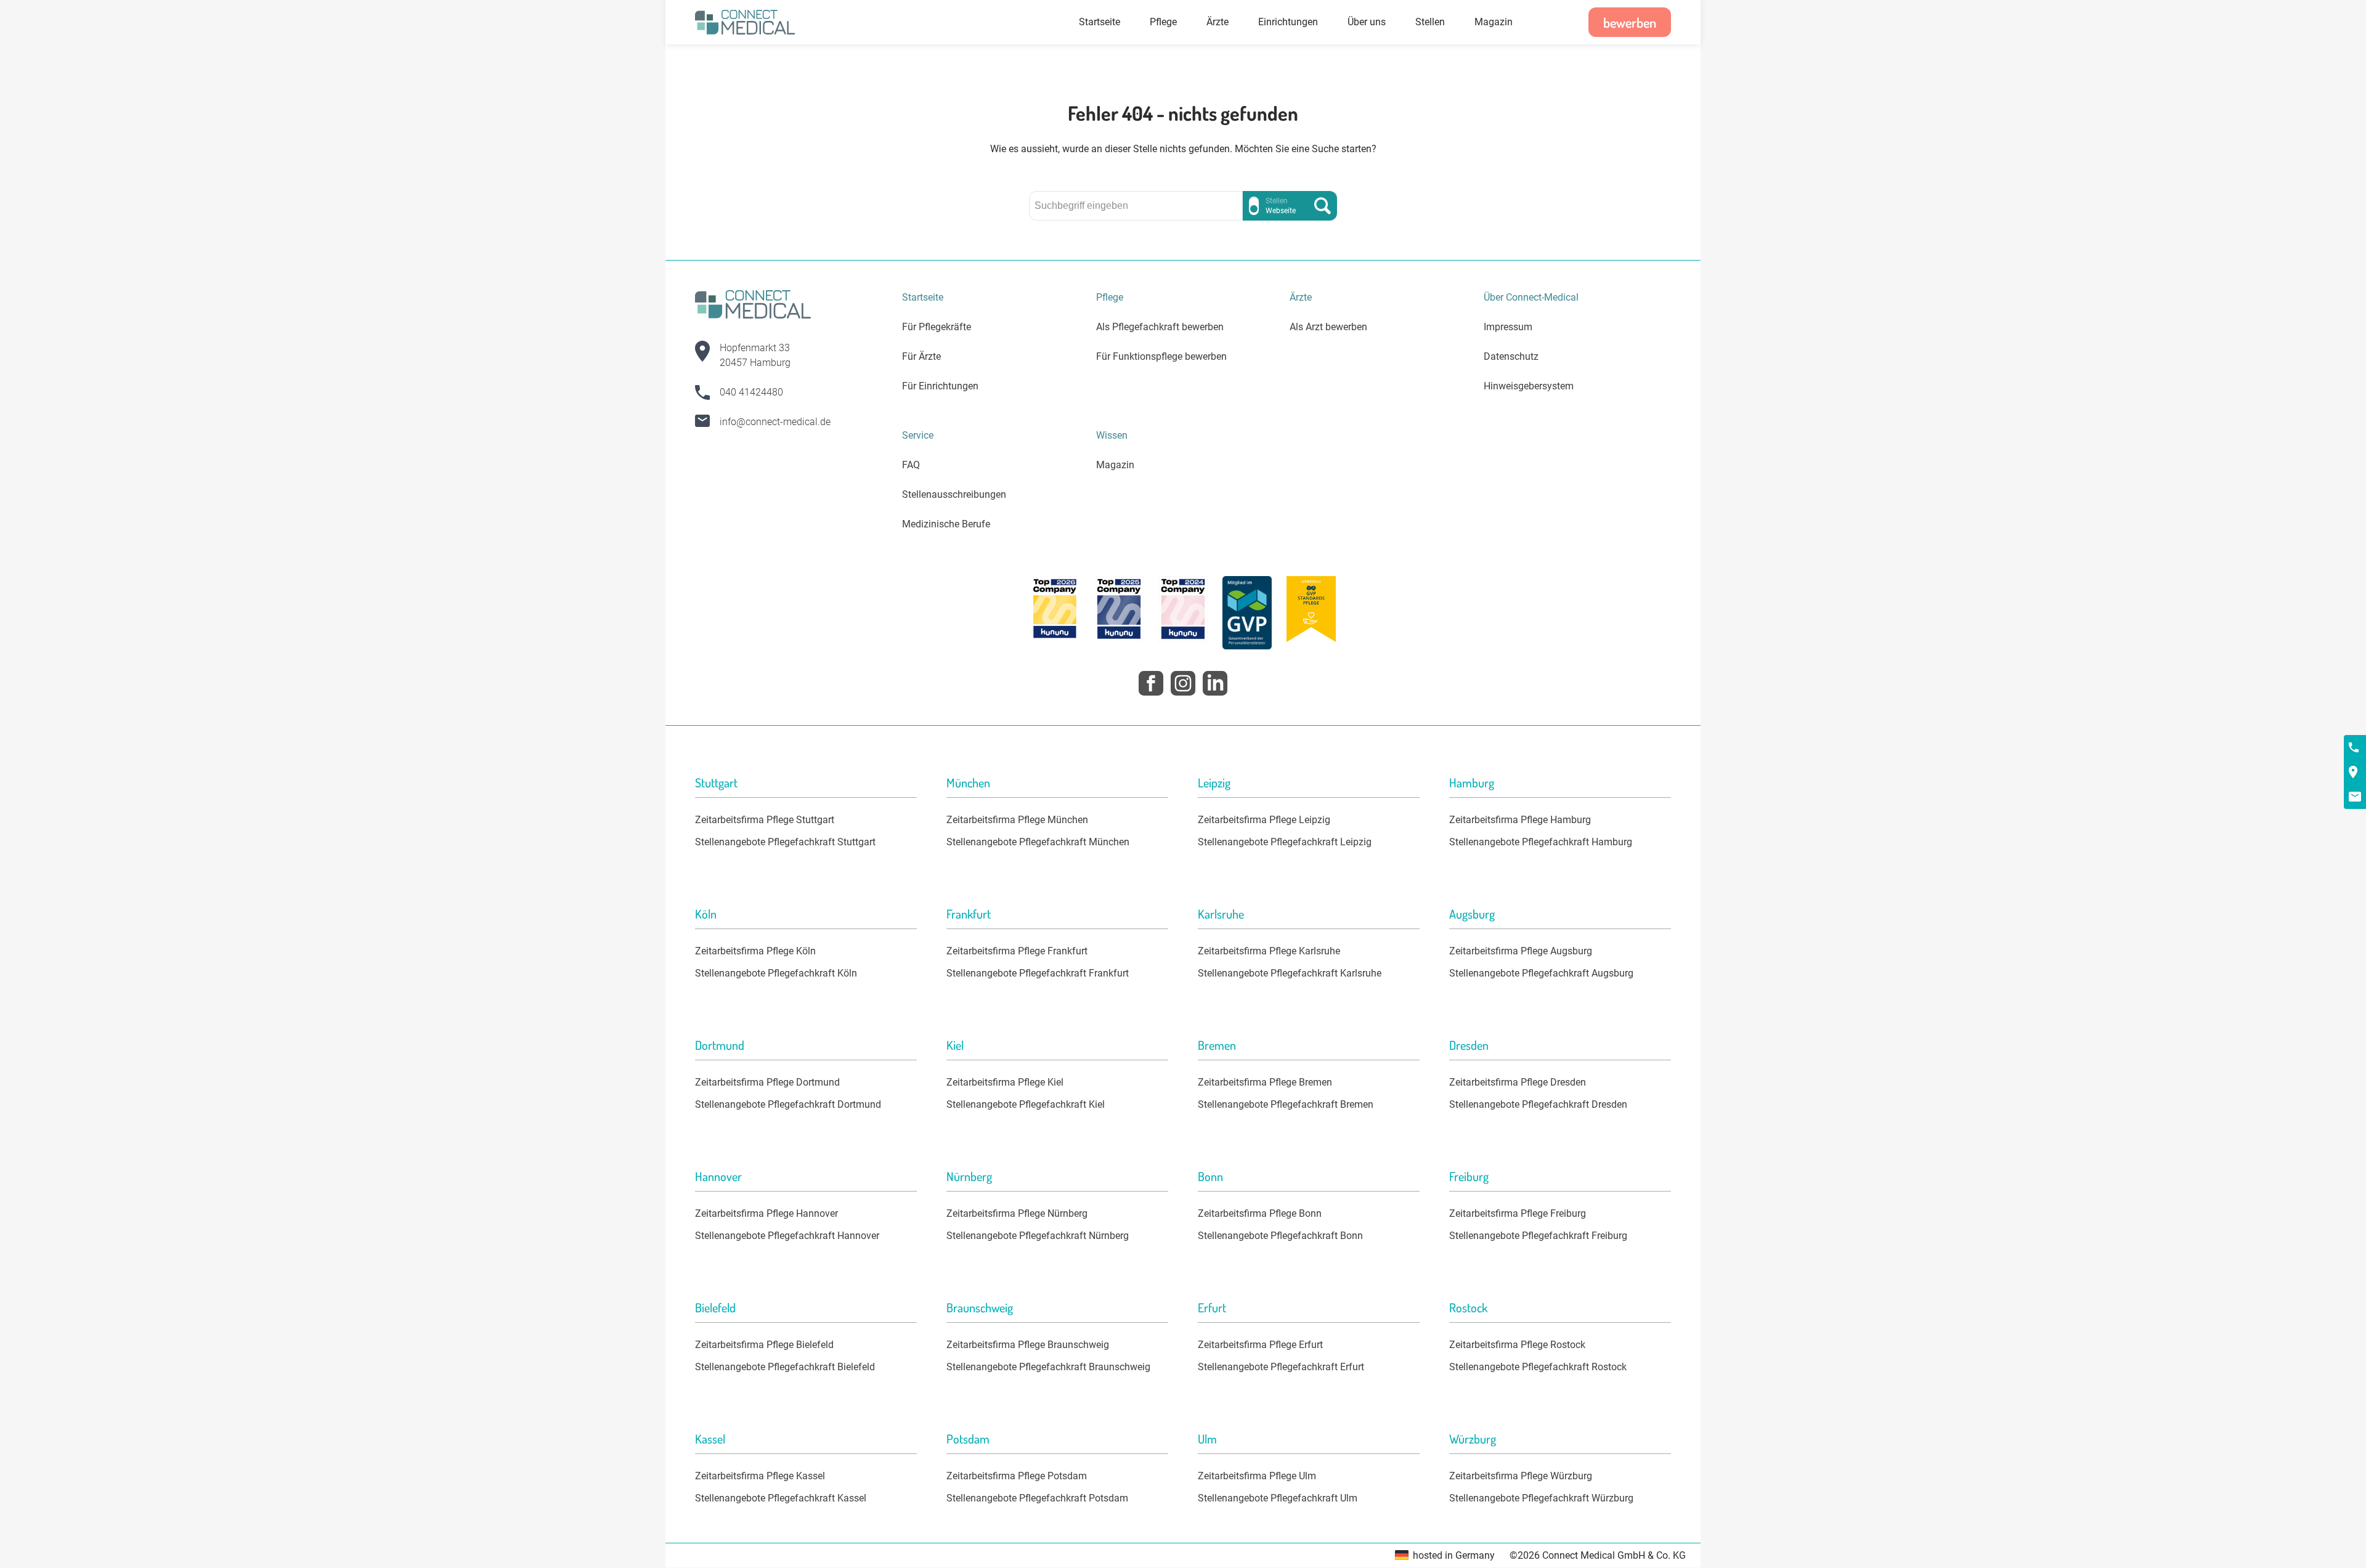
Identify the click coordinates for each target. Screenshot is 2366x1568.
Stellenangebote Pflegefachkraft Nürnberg (1038, 1236)
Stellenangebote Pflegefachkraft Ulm (1278, 1498)
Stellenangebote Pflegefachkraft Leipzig (1285, 842)
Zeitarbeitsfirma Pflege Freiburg (1518, 1213)
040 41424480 (751, 392)
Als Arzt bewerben (1328, 327)
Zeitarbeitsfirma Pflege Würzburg (1521, 1476)
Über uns (1367, 22)
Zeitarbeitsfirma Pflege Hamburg (1520, 820)
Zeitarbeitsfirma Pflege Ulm (1257, 1476)
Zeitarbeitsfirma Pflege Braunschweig (1028, 1345)
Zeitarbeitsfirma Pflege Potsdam (1017, 1476)
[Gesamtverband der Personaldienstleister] (1247, 615)
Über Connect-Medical (1531, 297)
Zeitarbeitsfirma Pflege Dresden (1518, 1082)
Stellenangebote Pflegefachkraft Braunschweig (1048, 1367)
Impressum (1508, 327)
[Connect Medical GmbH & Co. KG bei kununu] (1055, 609)
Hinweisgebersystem (1529, 386)
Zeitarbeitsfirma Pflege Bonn (1260, 1213)
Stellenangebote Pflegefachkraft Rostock (1538, 1367)
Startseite (1100, 22)
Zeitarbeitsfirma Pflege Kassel (760, 1476)
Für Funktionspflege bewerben (1161, 356)
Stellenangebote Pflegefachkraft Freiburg (1538, 1236)
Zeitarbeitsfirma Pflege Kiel (1005, 1082)
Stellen (1430, 22)
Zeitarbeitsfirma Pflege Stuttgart (765, 820)
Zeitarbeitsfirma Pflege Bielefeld (764, 1345)
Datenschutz (1511, 356)
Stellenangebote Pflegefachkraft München (1038, 842)
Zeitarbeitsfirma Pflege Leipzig (1264, 820)
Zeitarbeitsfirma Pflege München (1017, 820)
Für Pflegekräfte (937, 327)
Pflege (1163, 22)
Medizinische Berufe (946, 524)
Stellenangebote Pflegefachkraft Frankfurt (1038, 973)
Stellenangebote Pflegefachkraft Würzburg (1541, 1498)
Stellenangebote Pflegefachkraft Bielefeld (785, 1367)
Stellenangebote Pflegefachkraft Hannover (787, 1236)
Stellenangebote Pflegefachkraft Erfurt (1281, 1367)
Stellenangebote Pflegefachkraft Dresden (1538, 1104)
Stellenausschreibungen (954, 494)
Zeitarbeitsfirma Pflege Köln (755, 951)
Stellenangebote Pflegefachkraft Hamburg (1541, 842)
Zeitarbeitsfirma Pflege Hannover (766, 1213)
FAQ (911, 465)
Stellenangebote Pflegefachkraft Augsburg (1541, 973)
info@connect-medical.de (775, 422)
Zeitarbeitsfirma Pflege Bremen (1265, 1082)
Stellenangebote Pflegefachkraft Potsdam (1037, 1498)
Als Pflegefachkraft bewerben (1160, 327)
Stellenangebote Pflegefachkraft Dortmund (788, 1104)
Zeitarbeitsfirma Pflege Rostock (1517, 1345)
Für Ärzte (921, 356)
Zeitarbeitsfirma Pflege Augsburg (1521, 951)
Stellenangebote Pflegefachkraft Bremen (1286, 1104)
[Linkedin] (1215, 683)
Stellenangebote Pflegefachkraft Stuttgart (785, 842)
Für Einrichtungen (940, 386)
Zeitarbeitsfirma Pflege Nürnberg (1017, 1213)
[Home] (745, 22)
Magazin (1494, 22)
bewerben (1630, 22)
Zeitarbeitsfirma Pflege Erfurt (1260, 1345)
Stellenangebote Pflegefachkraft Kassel (781, 1498)
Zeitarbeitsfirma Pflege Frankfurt (1017, 951)
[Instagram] (1183, 683)
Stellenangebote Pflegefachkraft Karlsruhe (1290, 973)
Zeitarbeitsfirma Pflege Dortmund (767, 1082)
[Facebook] (1151, 683)
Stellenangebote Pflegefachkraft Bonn (1280, 1236)
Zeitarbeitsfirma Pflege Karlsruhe (1269, 951)
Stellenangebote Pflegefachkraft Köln (776, 973)
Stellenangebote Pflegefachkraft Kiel (1026, 1104)
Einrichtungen (1288, 22)
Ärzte (1218, 22)
